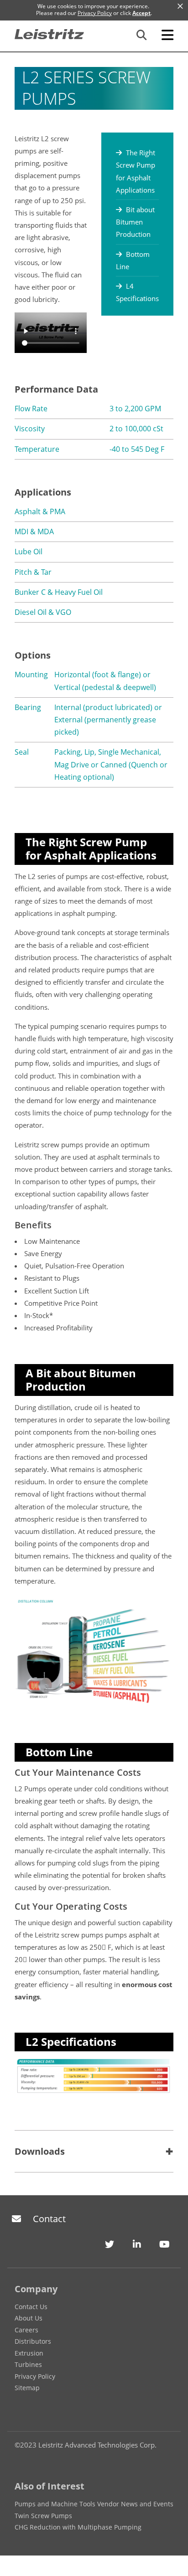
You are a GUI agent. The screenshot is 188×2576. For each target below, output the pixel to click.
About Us (29, 2318)
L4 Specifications (137, 292)
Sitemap (27, 2388)
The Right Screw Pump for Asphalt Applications (136, 171)
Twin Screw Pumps (43, 2516)
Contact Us (31, 2307)
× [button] (180, 6)
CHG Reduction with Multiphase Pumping (78, 2527)
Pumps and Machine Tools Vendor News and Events (94, 2504)
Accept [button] (141, 13)
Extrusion (29, 2353)
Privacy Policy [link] (95, 13)
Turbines (28, 2364)
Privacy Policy (35, 2376)
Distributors (33, 2341)
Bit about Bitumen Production (135, 222)
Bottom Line (133, 260)
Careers (26, 2330)
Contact (49, 2219)
